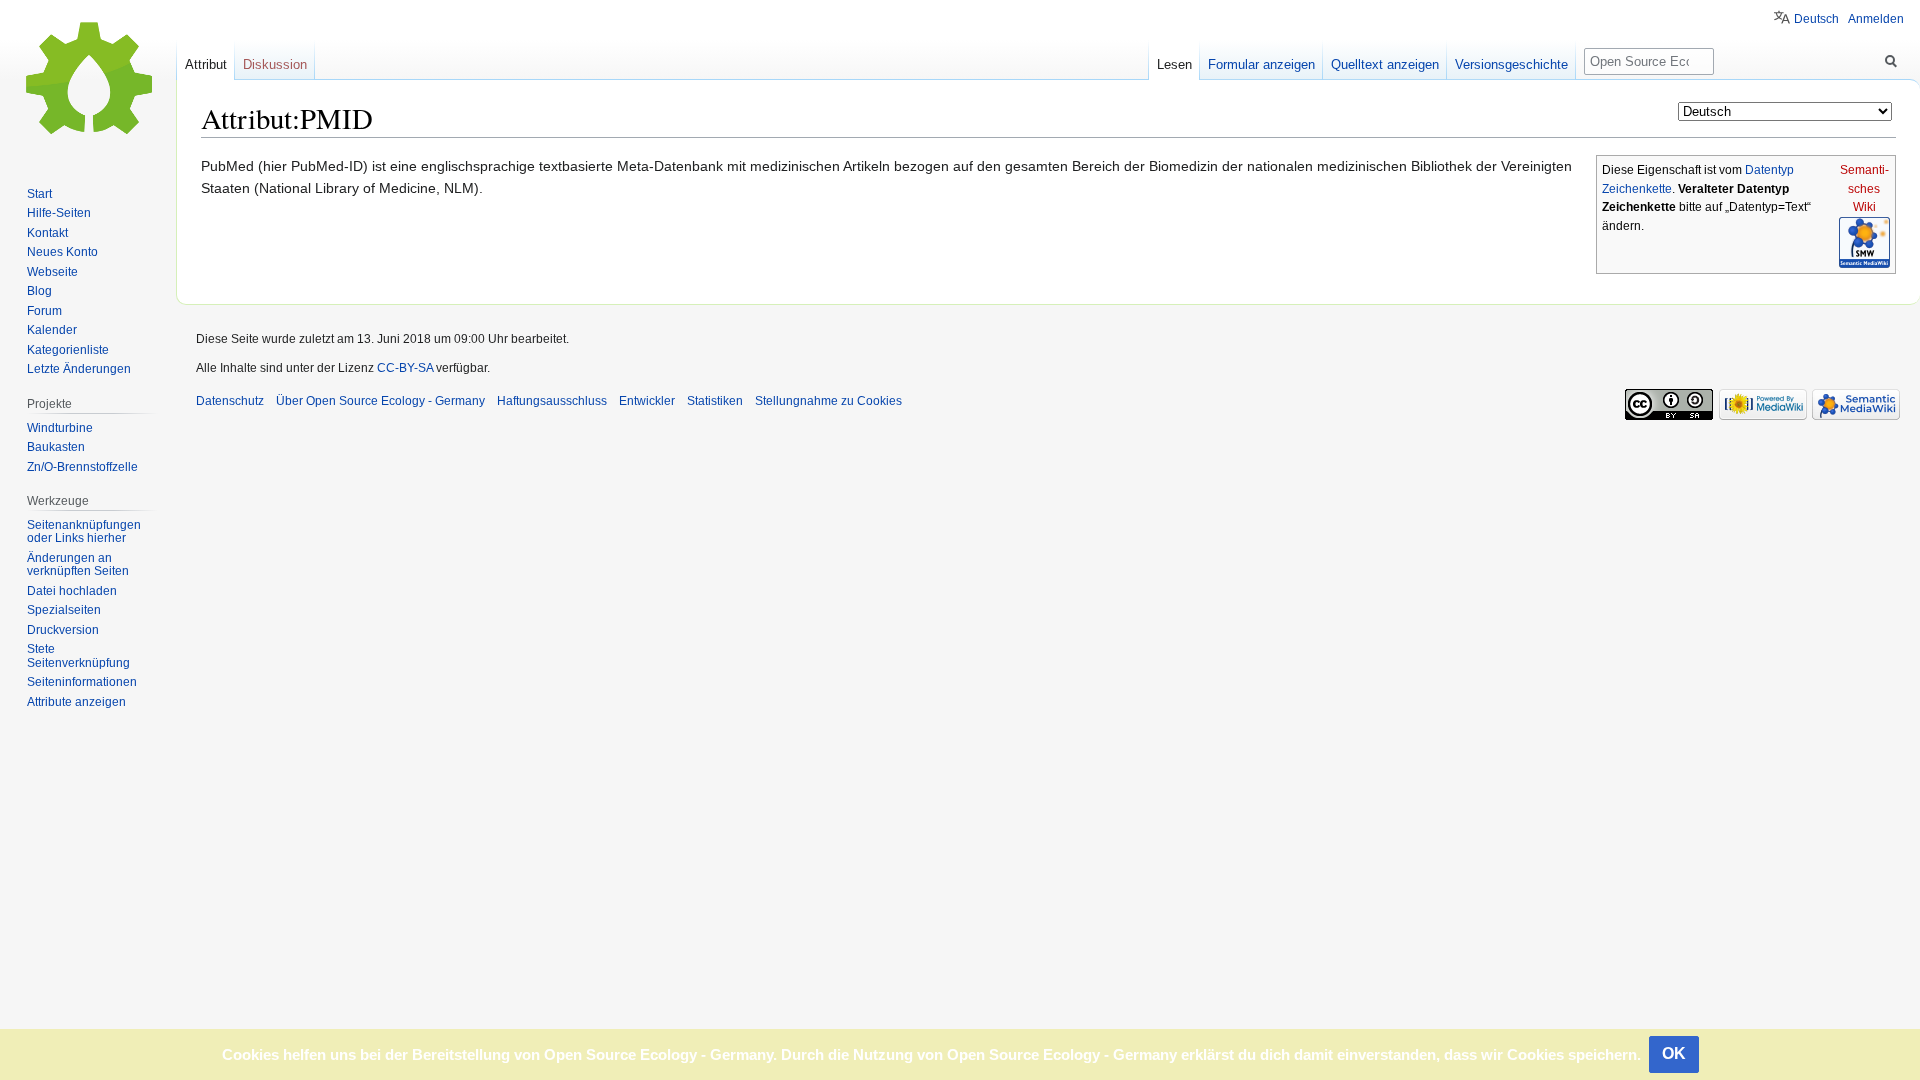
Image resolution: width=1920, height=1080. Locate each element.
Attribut (206, 64)
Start (39, 194)
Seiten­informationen (82, 682)
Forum (44, 311)
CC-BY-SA (405, 368)
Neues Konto (62, 252)
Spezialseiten (64, 610)
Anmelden (1876, 19)
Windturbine (60, 428)
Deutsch (1816, 19)
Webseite (52, 272)
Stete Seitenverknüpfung (78, 656)
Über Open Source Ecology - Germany (380, 401)
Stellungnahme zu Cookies (828, 401)
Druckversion (63, 630)
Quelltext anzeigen (1385, 64)
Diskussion (275, 64)
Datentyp (1769, 170)
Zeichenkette (1637, 189)
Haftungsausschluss (552, 401)
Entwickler (647, 401)
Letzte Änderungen (79, 369)
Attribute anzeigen (76, 702)
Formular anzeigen (1261, 64)
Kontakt (47, 233)
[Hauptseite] (88, 80)
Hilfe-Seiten (59, 213)
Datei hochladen (72, 591)
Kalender (52, 330)
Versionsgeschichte (1511, 64)
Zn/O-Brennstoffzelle (82, 467)
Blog (39, 291)
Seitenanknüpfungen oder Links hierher (84, 532)
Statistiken (715, 401)
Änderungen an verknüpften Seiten (78, 565)
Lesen (1174, 64)
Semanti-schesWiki (1864, 188)
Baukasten (56, 447)
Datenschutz (230, 401)
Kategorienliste (68, 350)
